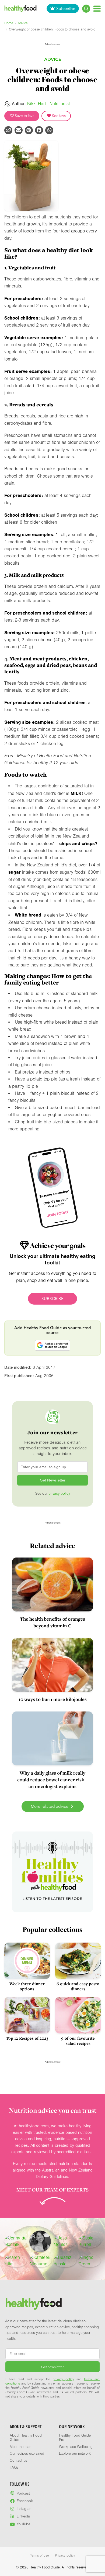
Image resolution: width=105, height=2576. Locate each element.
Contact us (18, 2461)
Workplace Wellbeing (76, 2447)
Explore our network (75, 2454)
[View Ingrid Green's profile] (90, 2261)
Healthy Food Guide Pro (75, 2438)
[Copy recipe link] (8, 130)
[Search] (86, 9)
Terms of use (40, 2556)
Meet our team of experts (52, 2190)
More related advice (50, 1806)
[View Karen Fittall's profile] (16, 2261)
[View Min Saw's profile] (40, 2241)
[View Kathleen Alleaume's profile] (40, 2261)
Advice (23, 23)
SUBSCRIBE (52, 1299)
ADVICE (53, 59)
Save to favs (24, 116)
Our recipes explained (27, 2454)
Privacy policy (65, 2556)
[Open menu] (97, 8)
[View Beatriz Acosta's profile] (65, 2261)
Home (9, 23)
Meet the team (21, 2447)
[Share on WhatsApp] (49, 130)
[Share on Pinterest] (29, 130)
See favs (58, 116)
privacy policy (59, 1494)
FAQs (14, 2468)
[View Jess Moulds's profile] (65, 2241)
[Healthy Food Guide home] (34, 2304)
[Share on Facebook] (39, 130)
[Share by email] (19, 130)
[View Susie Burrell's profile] (90, 2241)
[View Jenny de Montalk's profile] (16, 2241)
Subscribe (66, 8)
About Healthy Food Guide (26, 2438)
